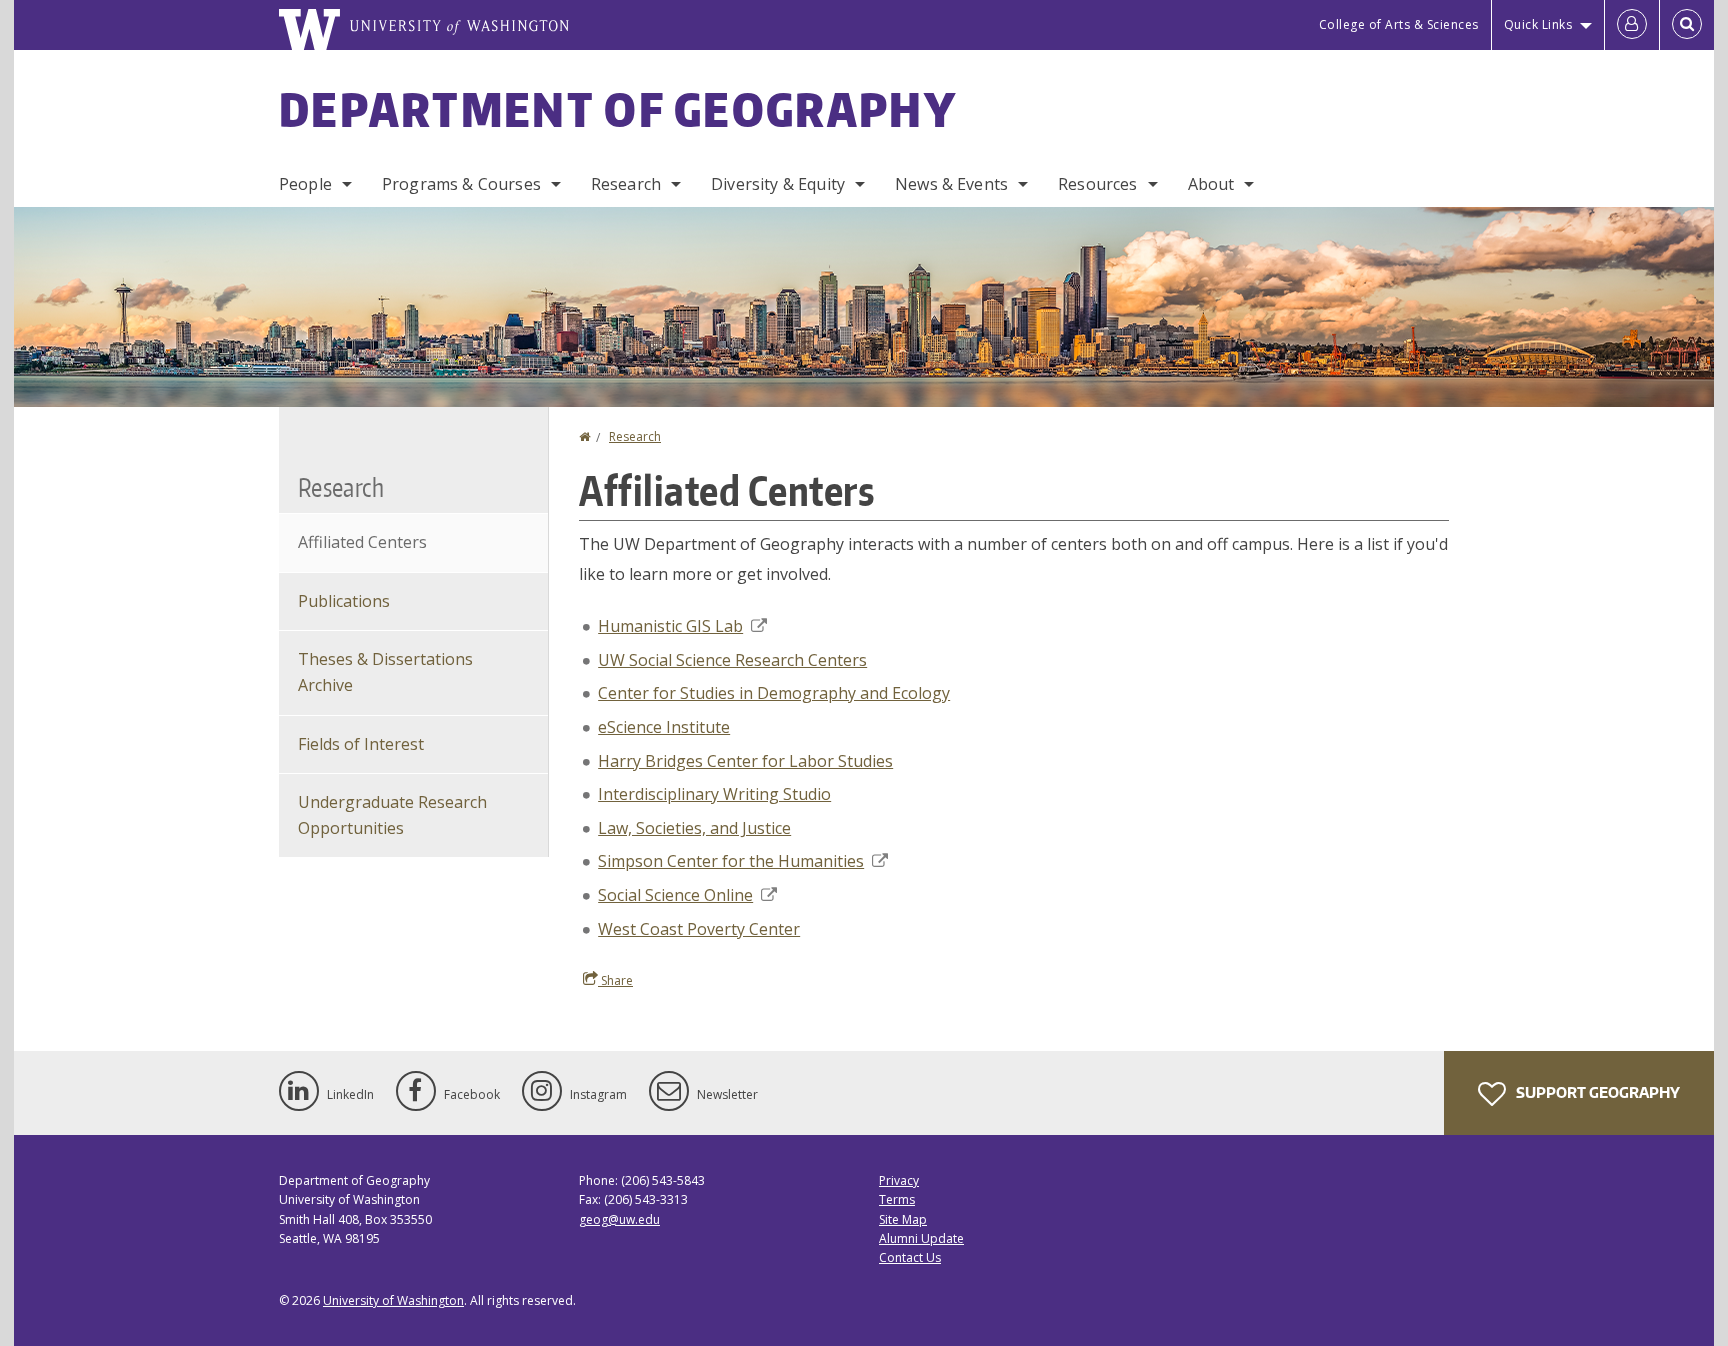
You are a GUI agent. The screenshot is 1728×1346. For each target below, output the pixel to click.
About (1211, 184)
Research (626, 184)
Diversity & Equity (778, 184)
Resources (1097, 184)
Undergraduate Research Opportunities (392, 815)
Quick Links (1538, 24)
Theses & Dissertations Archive (385, 672)
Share (615, 980)
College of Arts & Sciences (1399, 24)
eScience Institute (664, 727)
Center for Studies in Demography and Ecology (774, 693)
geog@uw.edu (619, 1219)
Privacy (899, 1180)
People (305, 184)
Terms (897, 1199)
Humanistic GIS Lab (670, 626)
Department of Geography (618, 109)
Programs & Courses (461, 184)
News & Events (951, 184)
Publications (344, 601)
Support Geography (1596, 1092)
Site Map (903, 1219)
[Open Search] (1687, 25)
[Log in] (1632, 25)
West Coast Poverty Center (699, 929)
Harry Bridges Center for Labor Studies (745, 761)
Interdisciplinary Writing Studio (714, 794)
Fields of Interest (361, 744)
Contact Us (910, 1257)
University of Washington (393, 1300)
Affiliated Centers (362, 542)
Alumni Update (921, 1238)
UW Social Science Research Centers (732, 660)
